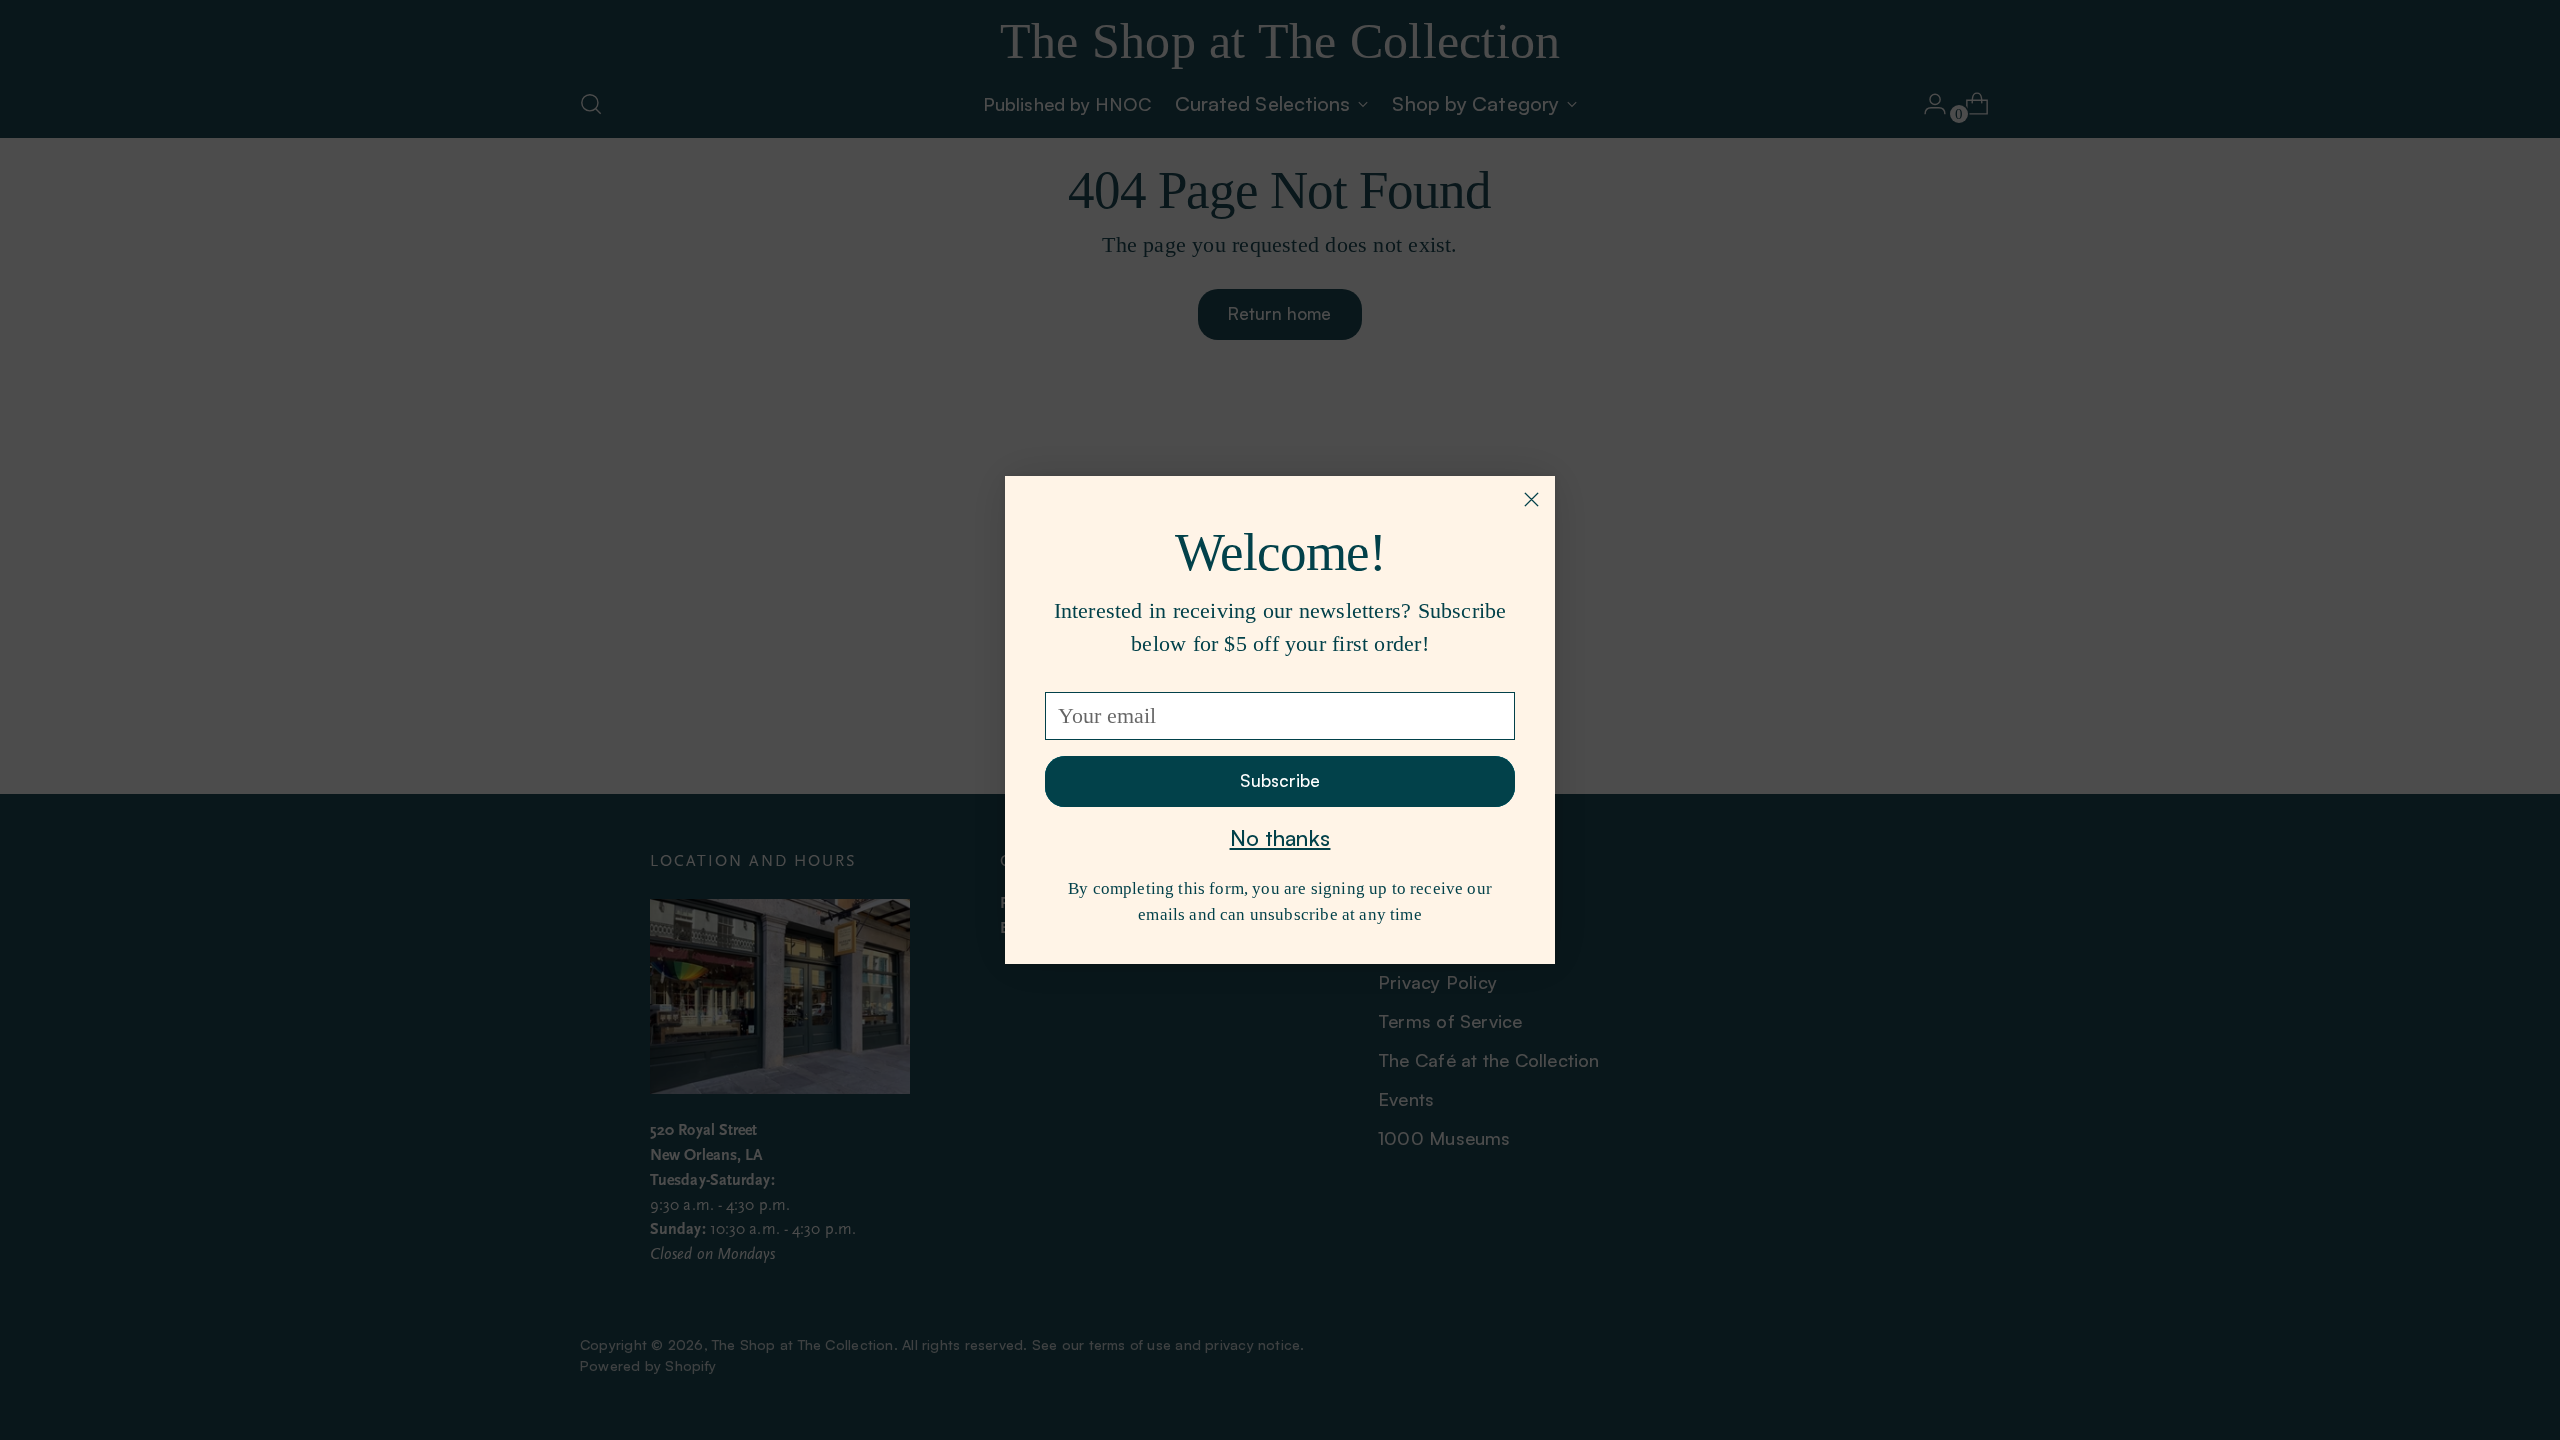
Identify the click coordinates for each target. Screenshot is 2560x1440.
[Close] (1531, 499)
